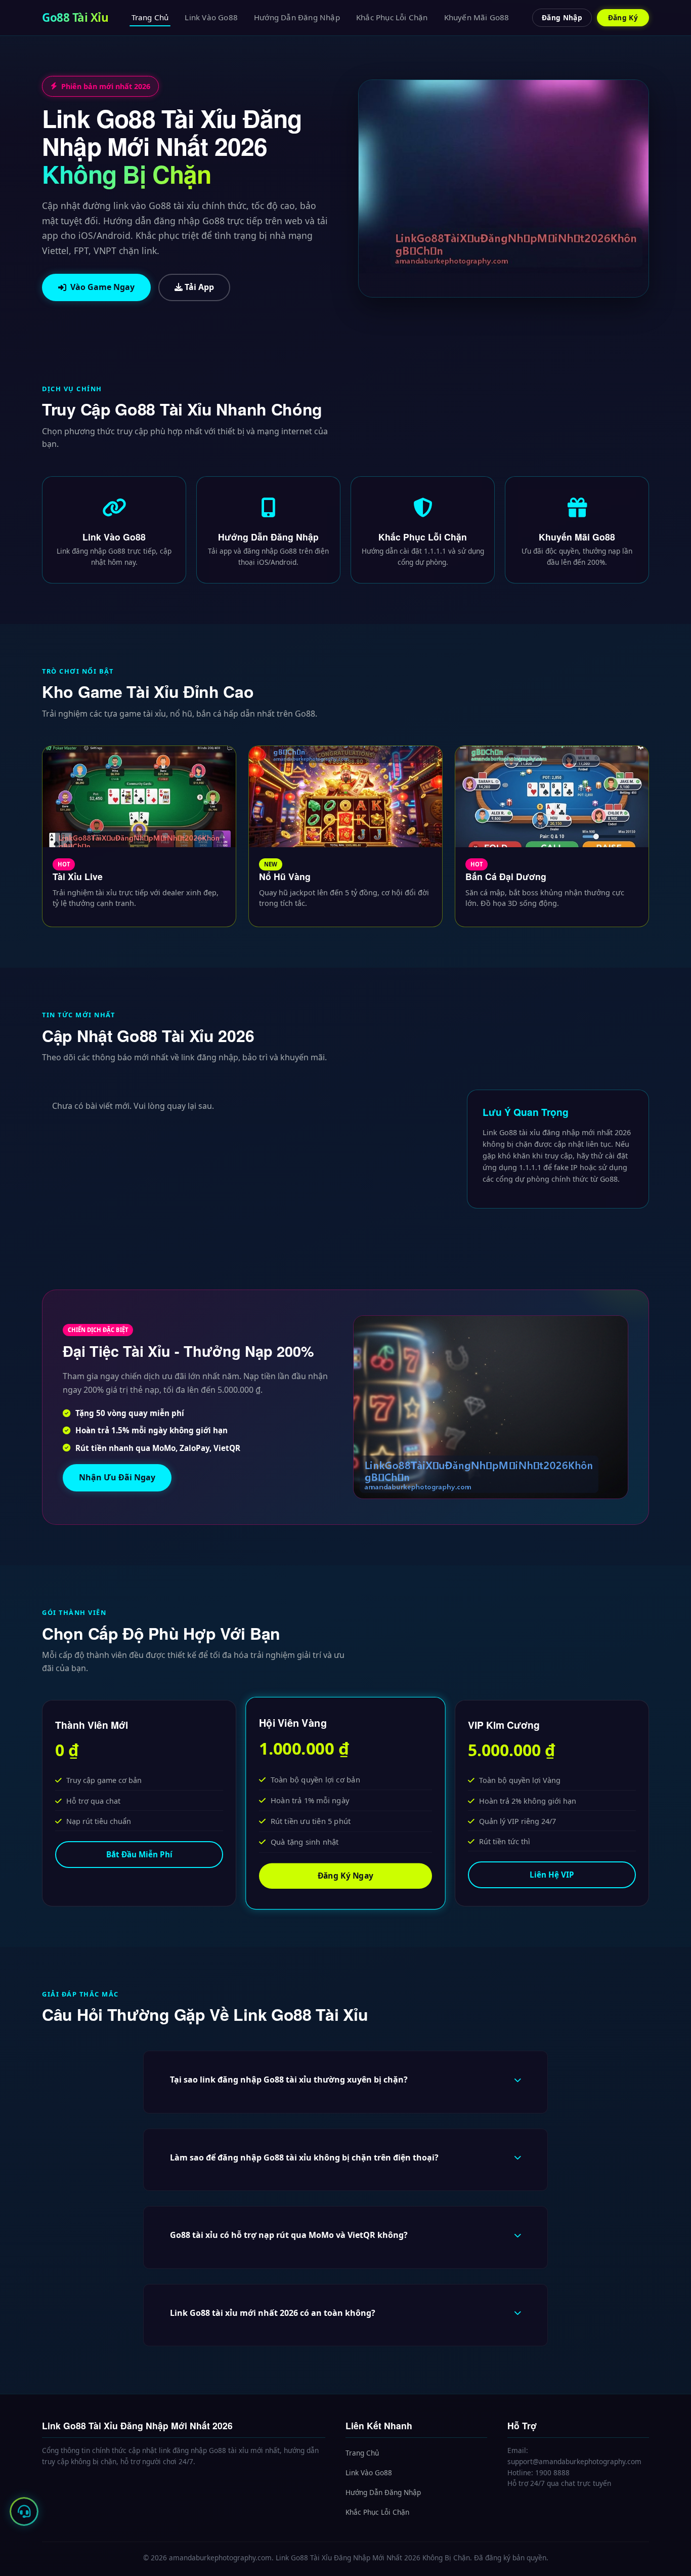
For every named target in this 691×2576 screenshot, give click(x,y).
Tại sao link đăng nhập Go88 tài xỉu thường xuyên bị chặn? (289, 2080)
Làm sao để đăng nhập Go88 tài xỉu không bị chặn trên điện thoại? (304, 2157)
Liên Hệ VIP (552, 1875)
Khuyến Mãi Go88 (477, 17)
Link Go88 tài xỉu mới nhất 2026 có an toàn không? (273, 2313)
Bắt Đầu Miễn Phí (139, 1855)
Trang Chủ (150, 17)
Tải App (198, 287)
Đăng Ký (623, 17)
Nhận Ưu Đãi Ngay (117, 1477)
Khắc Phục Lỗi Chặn (392, 17)
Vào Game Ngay (102, 287)
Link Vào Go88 (211, 17)
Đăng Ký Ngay (345, 1876)
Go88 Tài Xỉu (75, 17)
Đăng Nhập (562, 17)
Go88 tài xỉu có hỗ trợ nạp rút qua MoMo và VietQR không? (289, 2235)
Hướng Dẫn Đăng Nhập (297, 17)
